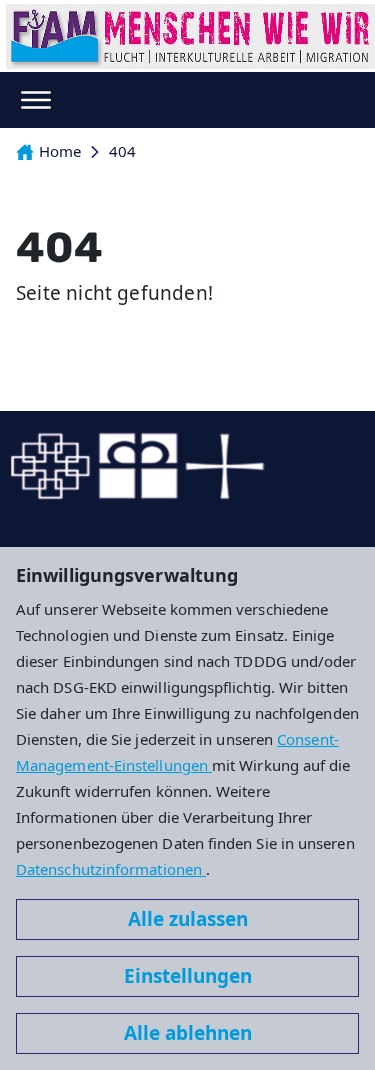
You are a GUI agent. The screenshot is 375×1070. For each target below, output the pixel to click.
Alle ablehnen (188, 1033)
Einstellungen (188, 976)
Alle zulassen (188, 919)
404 (122, 151)
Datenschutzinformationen (111, 869)
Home (60, 151)
